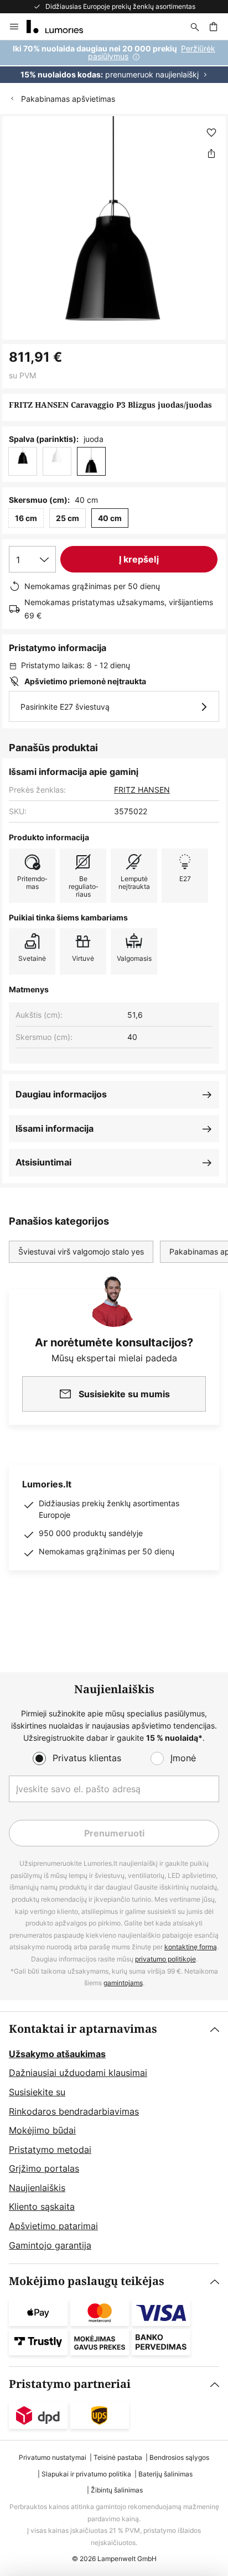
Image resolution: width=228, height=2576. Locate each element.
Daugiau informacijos (61, 1094)
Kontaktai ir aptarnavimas (83, 2029)
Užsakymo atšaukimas (57, 2054)
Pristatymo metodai (50, 2150)
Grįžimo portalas (44, 2168)
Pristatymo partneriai (70, 2384)
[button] (211, 133)
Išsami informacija (55, 1128)
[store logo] (61, 27)
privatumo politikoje (165, 1959)
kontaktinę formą (191, 1947)
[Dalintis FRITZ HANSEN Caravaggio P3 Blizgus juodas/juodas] (211, 153)
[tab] (114, 2138)
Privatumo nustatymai (53, 2457)
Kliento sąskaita (42, 2206)
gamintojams (123, 1983)
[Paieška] (195, 27)
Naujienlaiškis (37, 2188)
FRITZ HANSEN (142, 790)
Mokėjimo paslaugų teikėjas (87, 2281)
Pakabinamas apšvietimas (68, 99)
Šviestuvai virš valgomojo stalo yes (81, 1251)
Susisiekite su (37, 2092)
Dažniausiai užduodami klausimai (78, 2073)
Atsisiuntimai (43, 1162)
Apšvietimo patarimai (53, 2226)
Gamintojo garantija (50, 2245)
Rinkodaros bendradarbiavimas (74, 2111)
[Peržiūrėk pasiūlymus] (114, 62)
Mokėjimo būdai (42, 2130)
